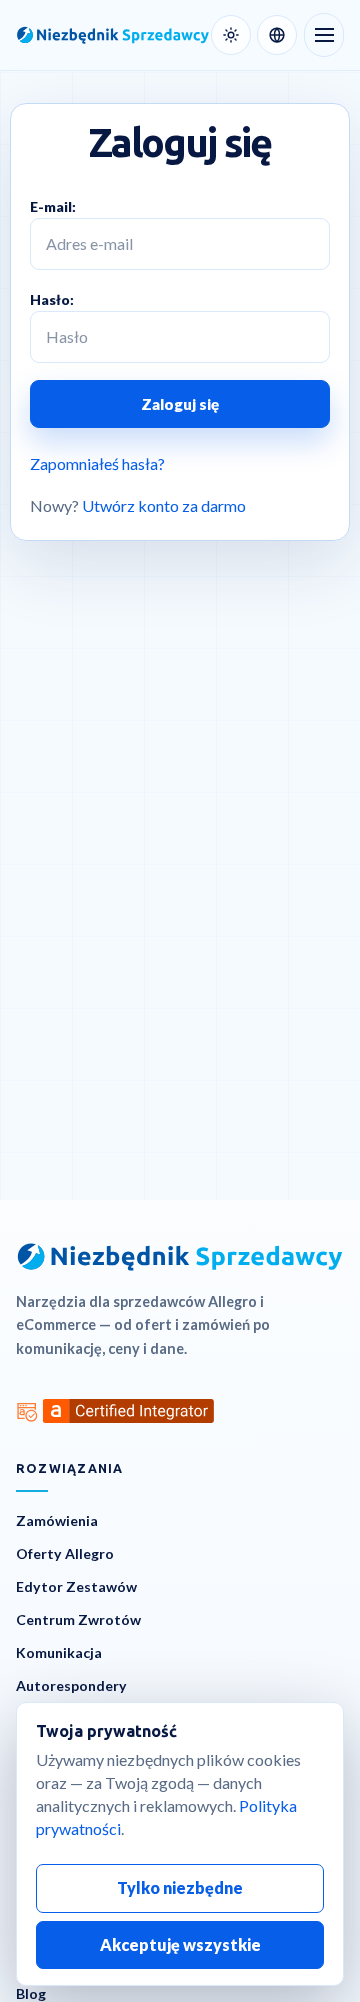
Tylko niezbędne (180, 1887)
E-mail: (53, 206)
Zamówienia (57, 1520)
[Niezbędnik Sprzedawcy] (110, 35)
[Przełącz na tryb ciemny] (231, 35)
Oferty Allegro (65, 1553)
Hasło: (52, 299)
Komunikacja (59, 1652)
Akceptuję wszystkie (180, 1944)
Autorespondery (71, 1685)
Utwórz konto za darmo (164, 505)
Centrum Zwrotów (78, 1619)
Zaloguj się (180, 404)
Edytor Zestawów (76, 1586)
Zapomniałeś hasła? (97, 463)
